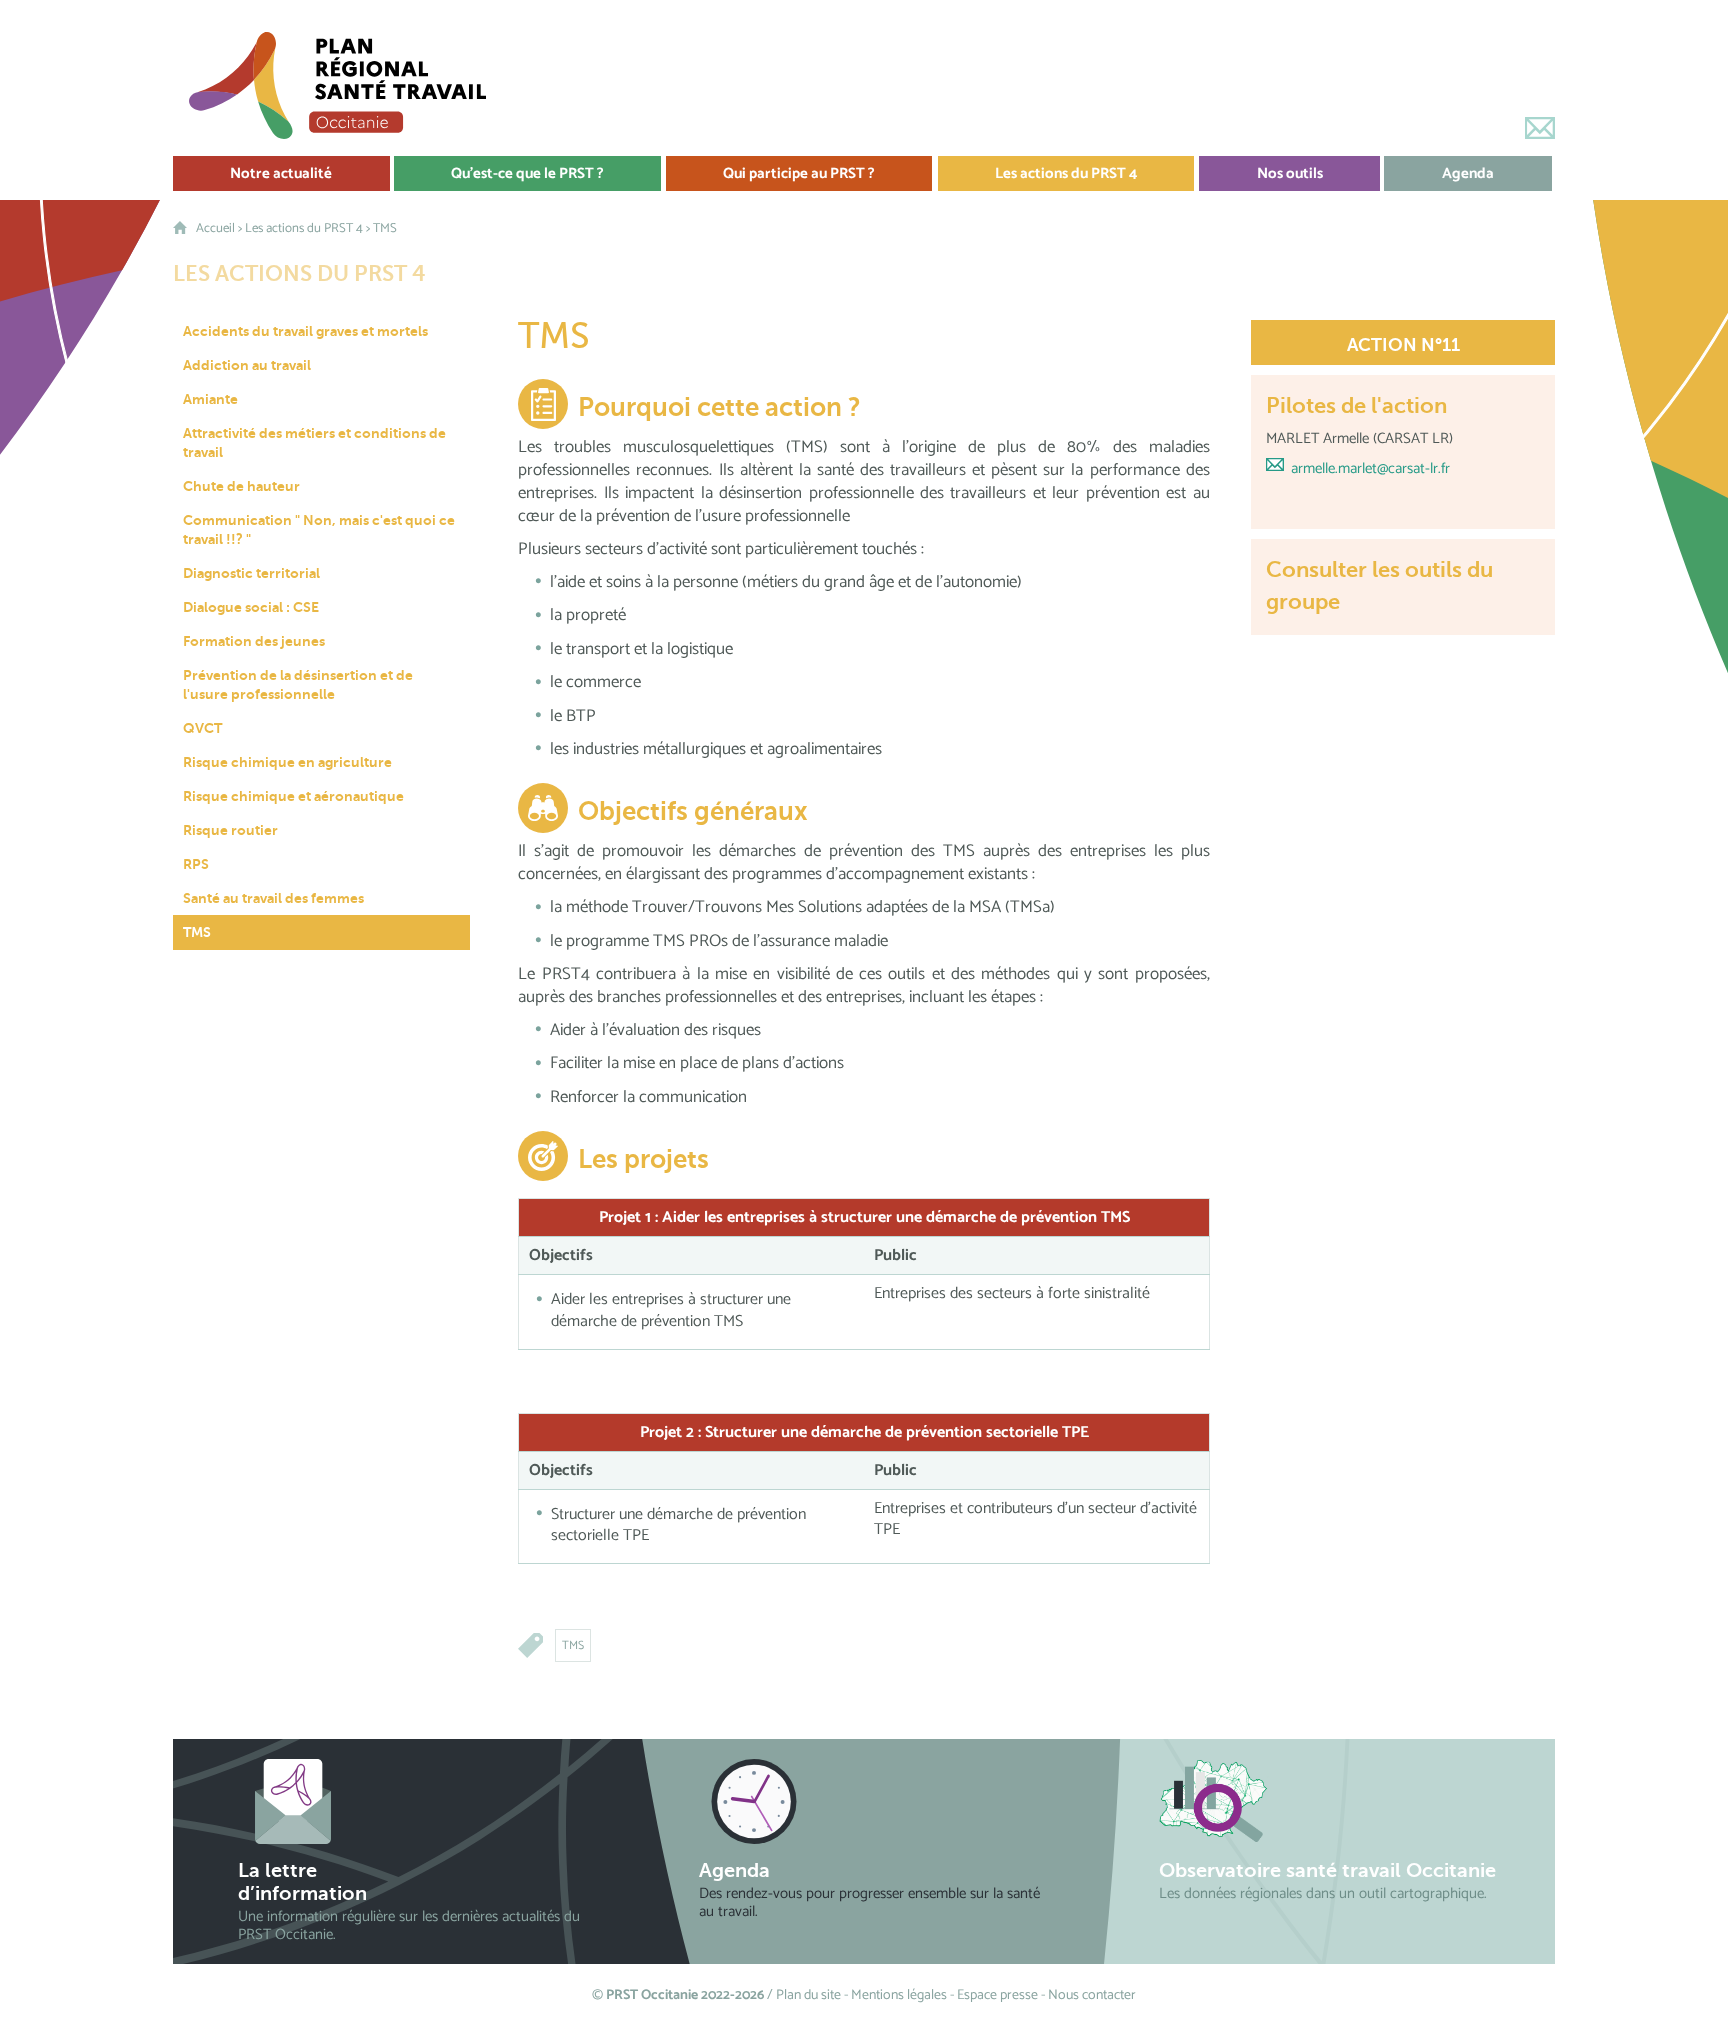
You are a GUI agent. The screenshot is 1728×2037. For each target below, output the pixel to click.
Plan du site (808, 1995)
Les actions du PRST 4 (304, 228)
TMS (573, 1645)
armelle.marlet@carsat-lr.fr (1370, 468)
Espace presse (997, 1995)
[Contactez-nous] (1540, 128)
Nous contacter (1092, 1995)
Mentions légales (899, 1995)
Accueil (215, 228)
